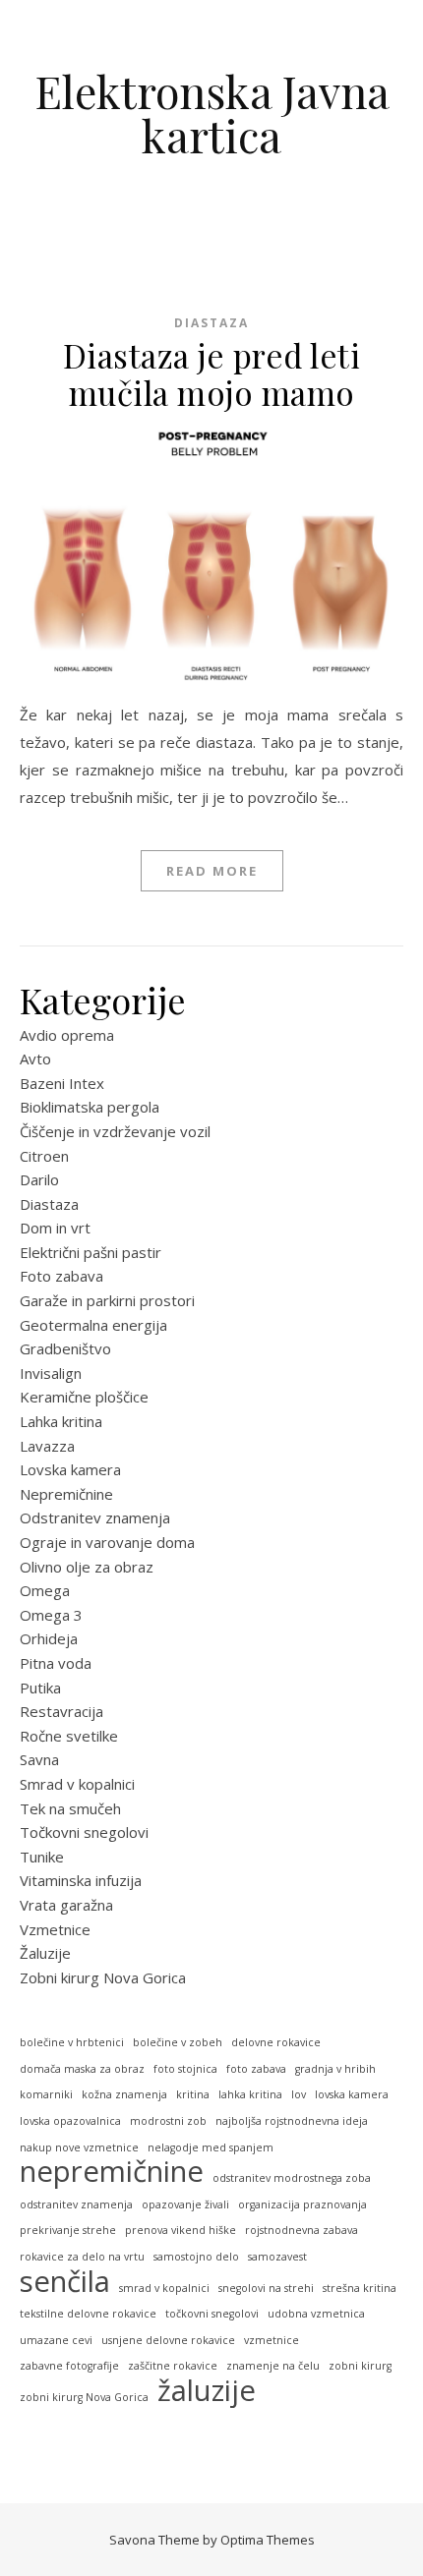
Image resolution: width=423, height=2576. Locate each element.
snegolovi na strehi (266, 2288)
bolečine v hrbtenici (72, 2042)
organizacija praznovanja (302, 2204)
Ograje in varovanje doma (107, 1542)
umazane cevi (56, 2340)
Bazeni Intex (62, 1083)
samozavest (277, 2257)
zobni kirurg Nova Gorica (84, 2397)
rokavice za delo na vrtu (82, 2257)
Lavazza (47, 1446)
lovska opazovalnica (70, 2121)
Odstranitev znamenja (95, 1517)
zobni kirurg (360, 2366)
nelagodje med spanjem (211, 2147)
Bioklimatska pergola (90, 1107)
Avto (35, 1059)
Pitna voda (56, 1663)
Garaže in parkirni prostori (107, 1300)
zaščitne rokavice (173, 2366)
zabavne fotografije (69, 2366)
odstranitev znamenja (76, 2204)
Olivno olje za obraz (87, 1567)
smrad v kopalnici (164, 2288)
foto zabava (256, 2069)
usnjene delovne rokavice (168, 2340)
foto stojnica (185, 2069)
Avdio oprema (67, 1035)
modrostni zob (168, 2121)
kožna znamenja (124, 2094)
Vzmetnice (55, 1929)
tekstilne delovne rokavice (88, 2314)
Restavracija (61, 1711)
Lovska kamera (70, 1469)
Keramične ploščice (84, 1397)
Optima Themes (268, 2540)
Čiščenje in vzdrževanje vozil (115, 1131)
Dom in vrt (55, 1228)
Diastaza (211, 323)
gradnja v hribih (335, 2069)
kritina (193, 2094)
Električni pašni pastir (91, 1252)
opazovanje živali (185, 2204)
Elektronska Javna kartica (212, 113)
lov (299, 2094)
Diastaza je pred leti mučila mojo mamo (212, 373)
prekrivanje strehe (68, 2230)
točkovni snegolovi (212, 2314)
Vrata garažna (66, 1905)
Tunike (42, 1857)
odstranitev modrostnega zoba (292, 2178)
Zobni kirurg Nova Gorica (103, 1977)
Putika (40, 1688)
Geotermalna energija (93, 1325)
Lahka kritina (61, 1421)
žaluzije (207, 2391)
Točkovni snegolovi (84, 1832)
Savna (39, 1759)
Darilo (39, 1179)
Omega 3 (51, 1615)
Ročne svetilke (69, 1736)
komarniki (46, 2094)
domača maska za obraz (82, 2069)
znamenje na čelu (273, 2366)
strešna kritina (360, 2288)
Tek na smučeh (70, 1808)
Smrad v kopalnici (77, 1784)
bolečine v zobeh (178, 2042)
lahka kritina (250, 2094)
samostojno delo (196, 2257)
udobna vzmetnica (316, 2314)
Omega (45, 1590)
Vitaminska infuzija (81, 1880)
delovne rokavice (276, 2042)
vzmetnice (272, 2340)
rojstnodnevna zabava (302, 2230)
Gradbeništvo (65, 1348)
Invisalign (51, 1373)
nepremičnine (112, 2172)
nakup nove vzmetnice (79, 2147)
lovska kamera (352, 2094)
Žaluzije (45, 1953)
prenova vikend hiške (181, 2230)
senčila (65, 2282)
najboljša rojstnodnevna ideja (292, 2121)
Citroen (44, 1156)
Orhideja (49, 1638)
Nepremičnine (66, 1494)
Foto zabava (61, 1276)
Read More (212, 871)
